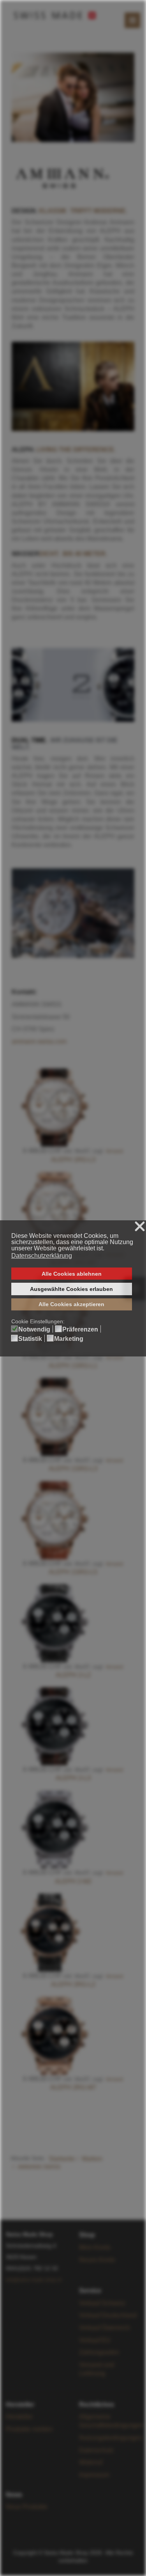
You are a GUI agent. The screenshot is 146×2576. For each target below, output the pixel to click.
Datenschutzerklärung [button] (42, 1256)
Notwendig (34, 1330)
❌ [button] (140, 1227)
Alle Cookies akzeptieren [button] (71, 1304)
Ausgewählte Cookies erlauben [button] (71, 1289)
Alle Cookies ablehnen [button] (72, 1274)
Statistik (30, 1339)
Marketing (69, 1339)
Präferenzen (80, 1330)
